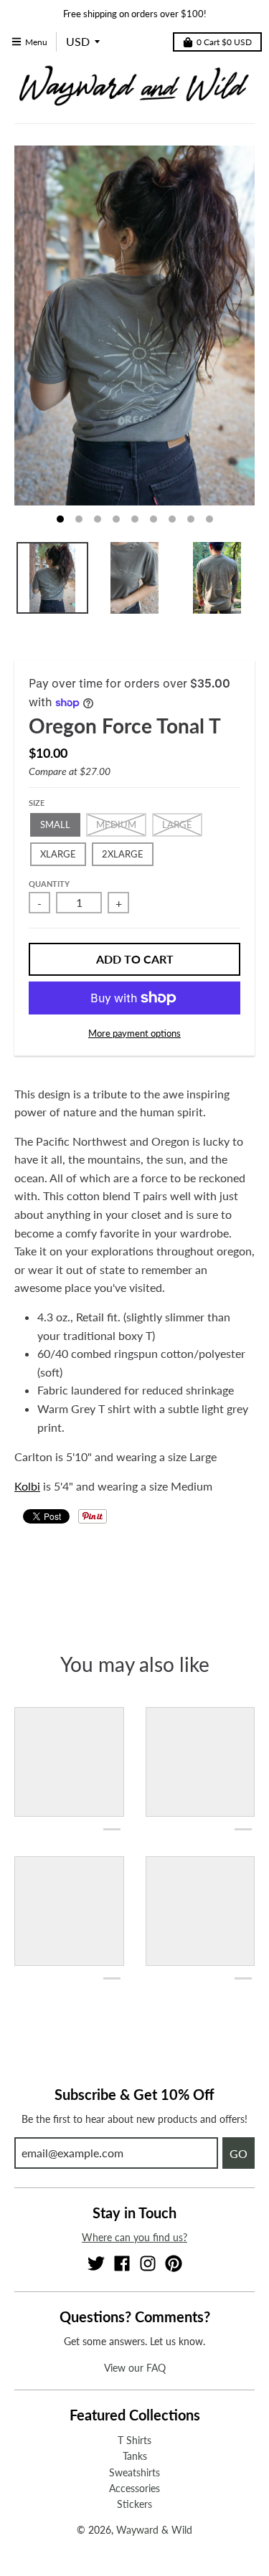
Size (37, 803)
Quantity (49, 884)
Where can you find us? (134, 2237)
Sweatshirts (134, 2472)
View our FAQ (135, 2368)
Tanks (135, 2456)
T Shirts (134, 2440)
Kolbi (27, 1486)
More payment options (134, 1033)
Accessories (134, 2488)
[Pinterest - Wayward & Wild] (174, 2263)
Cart (224, 42)
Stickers (134, 2504)
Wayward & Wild (154, 2530)
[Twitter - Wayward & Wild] (96, 2263)
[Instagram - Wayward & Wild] (148, 2263)
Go (239, 2153)
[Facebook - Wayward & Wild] (122, 2263)
